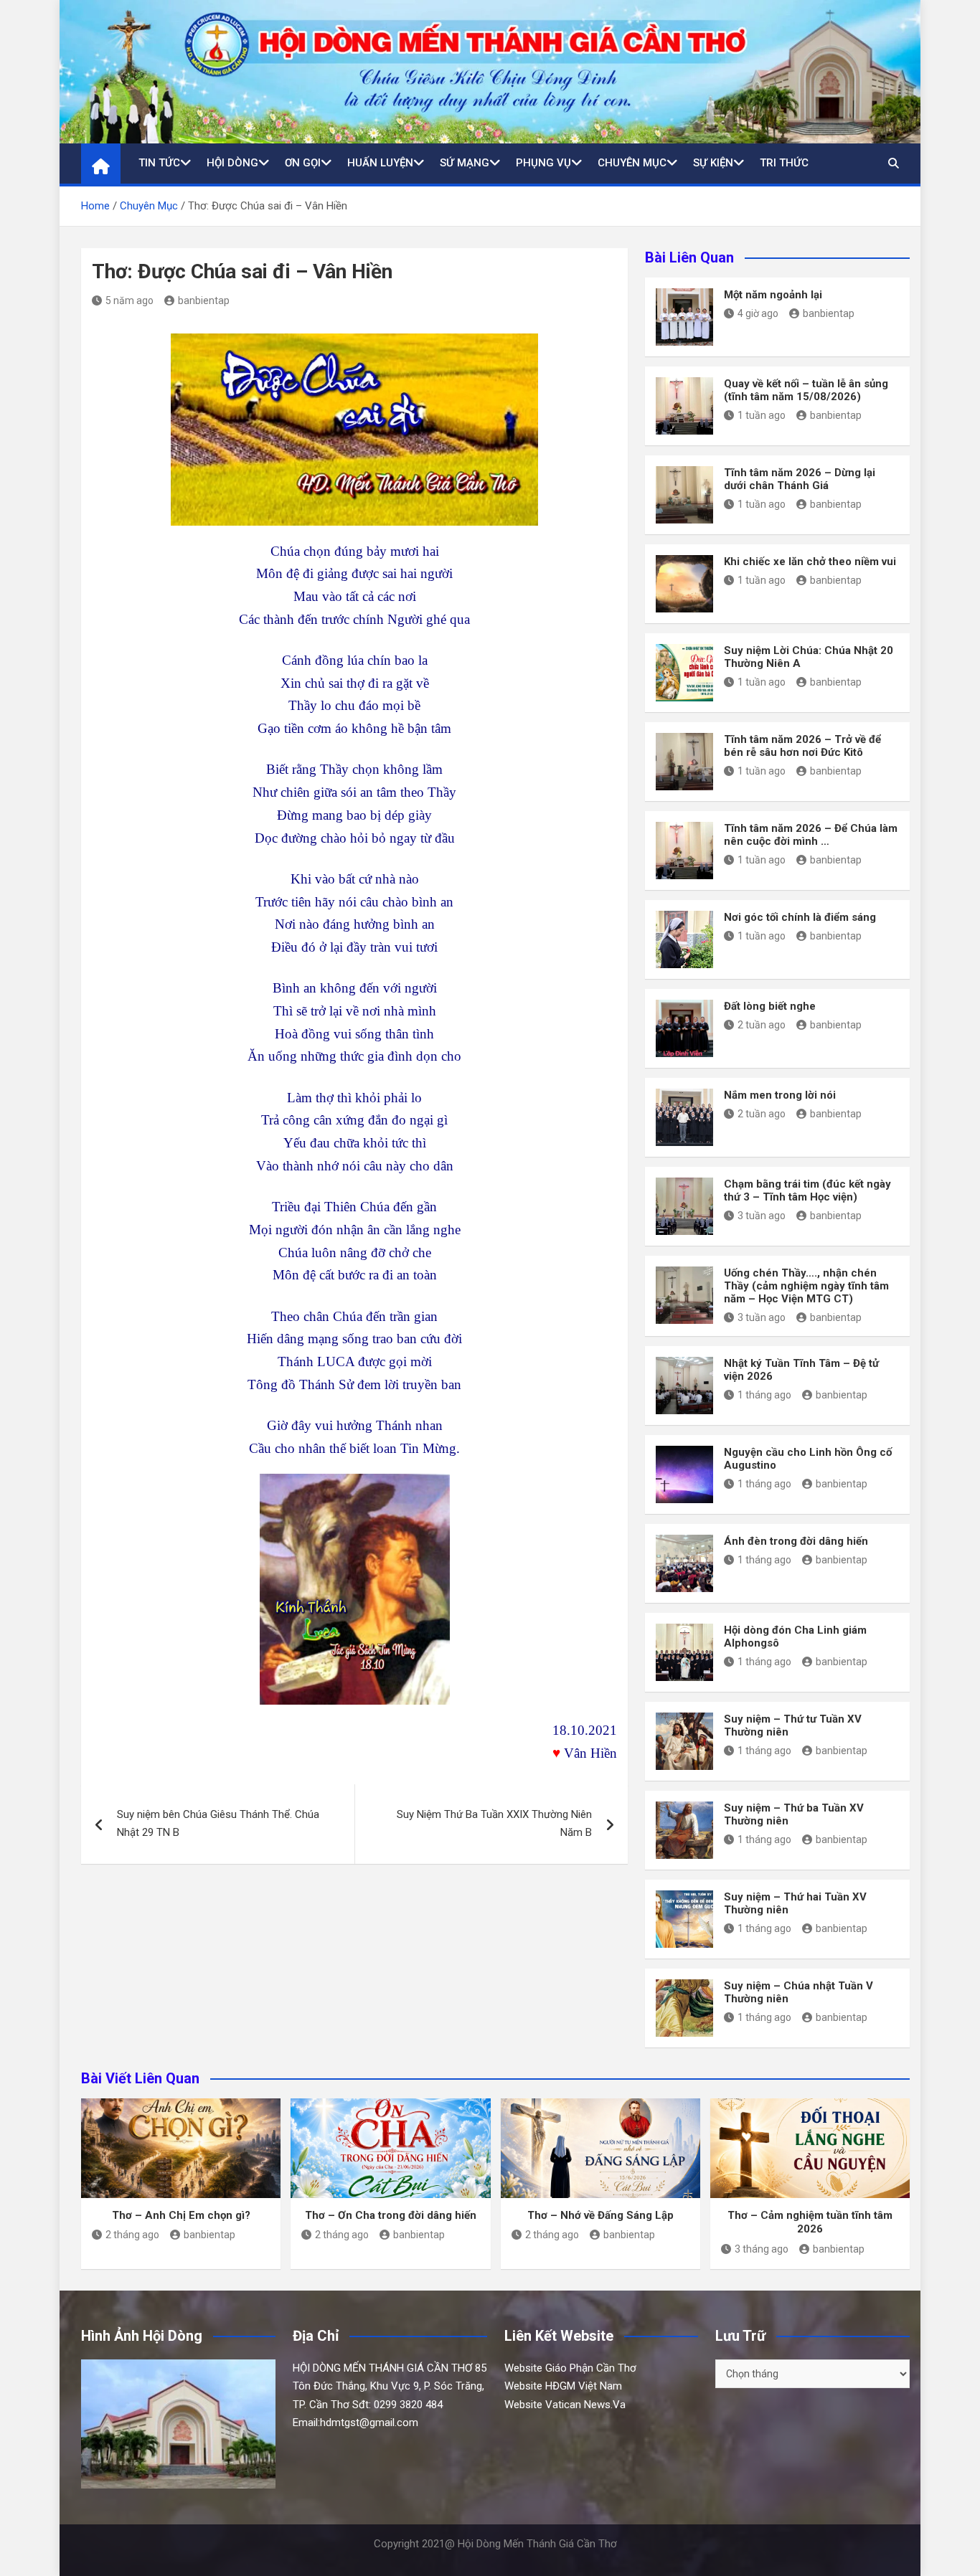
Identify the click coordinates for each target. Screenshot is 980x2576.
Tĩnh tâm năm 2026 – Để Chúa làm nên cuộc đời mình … (811, 835)
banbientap (204, 300)
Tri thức (784, 163)
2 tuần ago (762, 1025)
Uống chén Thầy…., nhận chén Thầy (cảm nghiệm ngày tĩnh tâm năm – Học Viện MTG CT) (806, 1286)
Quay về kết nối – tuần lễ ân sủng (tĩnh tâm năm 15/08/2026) (806, 390)
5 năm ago (129, 300)
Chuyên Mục (632, 163)
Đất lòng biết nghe (770, 1006)
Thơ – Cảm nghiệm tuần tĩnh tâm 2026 (810, 2222)
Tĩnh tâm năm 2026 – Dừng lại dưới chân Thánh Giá (800, 479)
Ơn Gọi (303, 163)
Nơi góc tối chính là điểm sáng (800, 917)
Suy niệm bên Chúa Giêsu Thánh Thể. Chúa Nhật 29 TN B (218, 1824)
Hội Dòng (232, 163)
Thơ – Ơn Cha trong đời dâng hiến (391, 2215)
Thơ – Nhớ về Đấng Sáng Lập (600, 2215)
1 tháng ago (764, 1395)
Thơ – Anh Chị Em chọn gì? (181, 2215)
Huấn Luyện (380, 163)
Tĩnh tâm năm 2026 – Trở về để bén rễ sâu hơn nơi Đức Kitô (802, 746)
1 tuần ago (762, 415)
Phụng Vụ (543, 163)
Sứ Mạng (465, 163)
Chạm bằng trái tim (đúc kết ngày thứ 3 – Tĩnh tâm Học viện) (807, 1190)
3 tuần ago (762, 1216)
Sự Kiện (713, 163)
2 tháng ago (132, 2235)
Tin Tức (159, 163)
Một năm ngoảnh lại (773, 295)
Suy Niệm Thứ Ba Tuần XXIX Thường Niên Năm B (494, 1824)
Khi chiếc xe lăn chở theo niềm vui (810, 562)
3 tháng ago (762, 2249)
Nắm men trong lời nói (780, 1095)
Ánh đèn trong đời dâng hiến (796, 1541)
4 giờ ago (758, 313)
